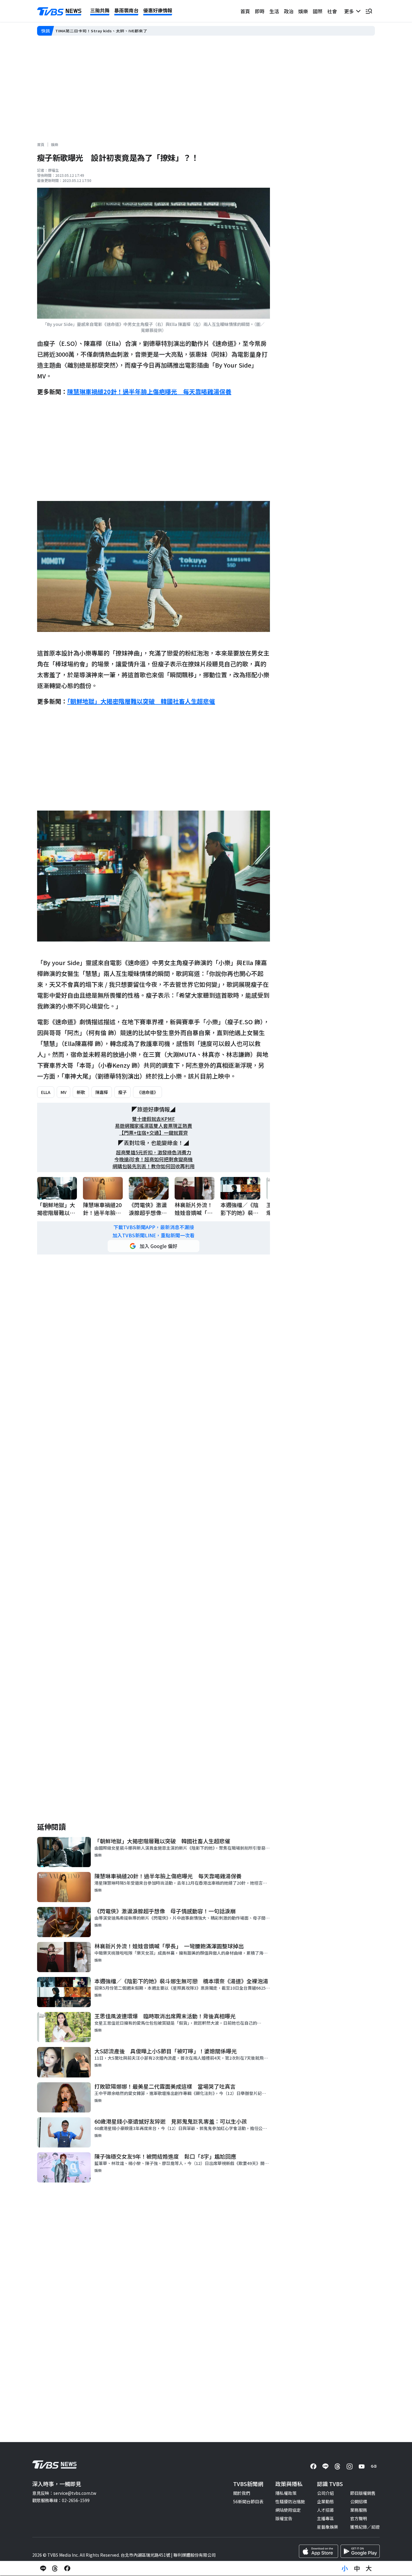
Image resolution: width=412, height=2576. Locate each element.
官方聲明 (359, 2518)
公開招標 (359, 2501)
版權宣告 (284, 2518)
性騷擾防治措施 (290, 2501)
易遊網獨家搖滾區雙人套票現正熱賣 (154, 1126)
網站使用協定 (288, 2510)
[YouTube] (362, 2466)
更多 (350, 11)
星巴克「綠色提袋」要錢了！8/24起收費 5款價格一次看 (109, 31)
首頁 (245, 11)
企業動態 (325, 2501)
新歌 (81, 1092)
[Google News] (374, 2466)
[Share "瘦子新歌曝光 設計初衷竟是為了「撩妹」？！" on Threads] (55, 2568)
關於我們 (242, 2493)
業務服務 (359, 2510)
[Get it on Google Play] (360, 2551)
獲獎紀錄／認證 (365, 2527)
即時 (260, 11)
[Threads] (338, 2466)
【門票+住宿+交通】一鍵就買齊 (154, 1133)
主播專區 (325, 2518)
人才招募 (325, 2510)
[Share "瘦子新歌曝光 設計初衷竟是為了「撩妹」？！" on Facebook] (67, 2568)
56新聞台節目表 (248, 2501)
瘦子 (122, 1092)
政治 (289, 11)
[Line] (325, 2466)
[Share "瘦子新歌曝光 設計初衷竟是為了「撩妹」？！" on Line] (43, 2568)
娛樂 (303, 11)
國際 (318, 11)
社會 (332, 11)
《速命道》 (147, 1092)
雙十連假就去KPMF (154, 1119)
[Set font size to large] (369, 2568)
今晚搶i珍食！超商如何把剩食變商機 (154, 1159)
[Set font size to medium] (357, 2568)
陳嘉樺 (102, 1092)
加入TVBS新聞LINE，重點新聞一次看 (154, 1235)
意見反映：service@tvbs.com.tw (64, 2493)
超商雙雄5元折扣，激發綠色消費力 (154, 1152)
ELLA (46, 1092)
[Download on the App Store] (319, 2551)
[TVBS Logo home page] (59, 11)
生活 (274, 11)
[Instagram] (350, 2466)
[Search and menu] (369, 11)
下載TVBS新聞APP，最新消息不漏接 (154, 1227)
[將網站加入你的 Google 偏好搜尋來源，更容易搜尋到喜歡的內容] (154, 1246)
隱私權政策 (286, 2493)
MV (63, 1092)
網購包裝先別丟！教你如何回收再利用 (154, 1166)
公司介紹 (325, 2493)
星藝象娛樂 (328, 2527)
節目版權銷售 (363, 2493)
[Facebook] (313, 2466)
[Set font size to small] (345, 2568)
